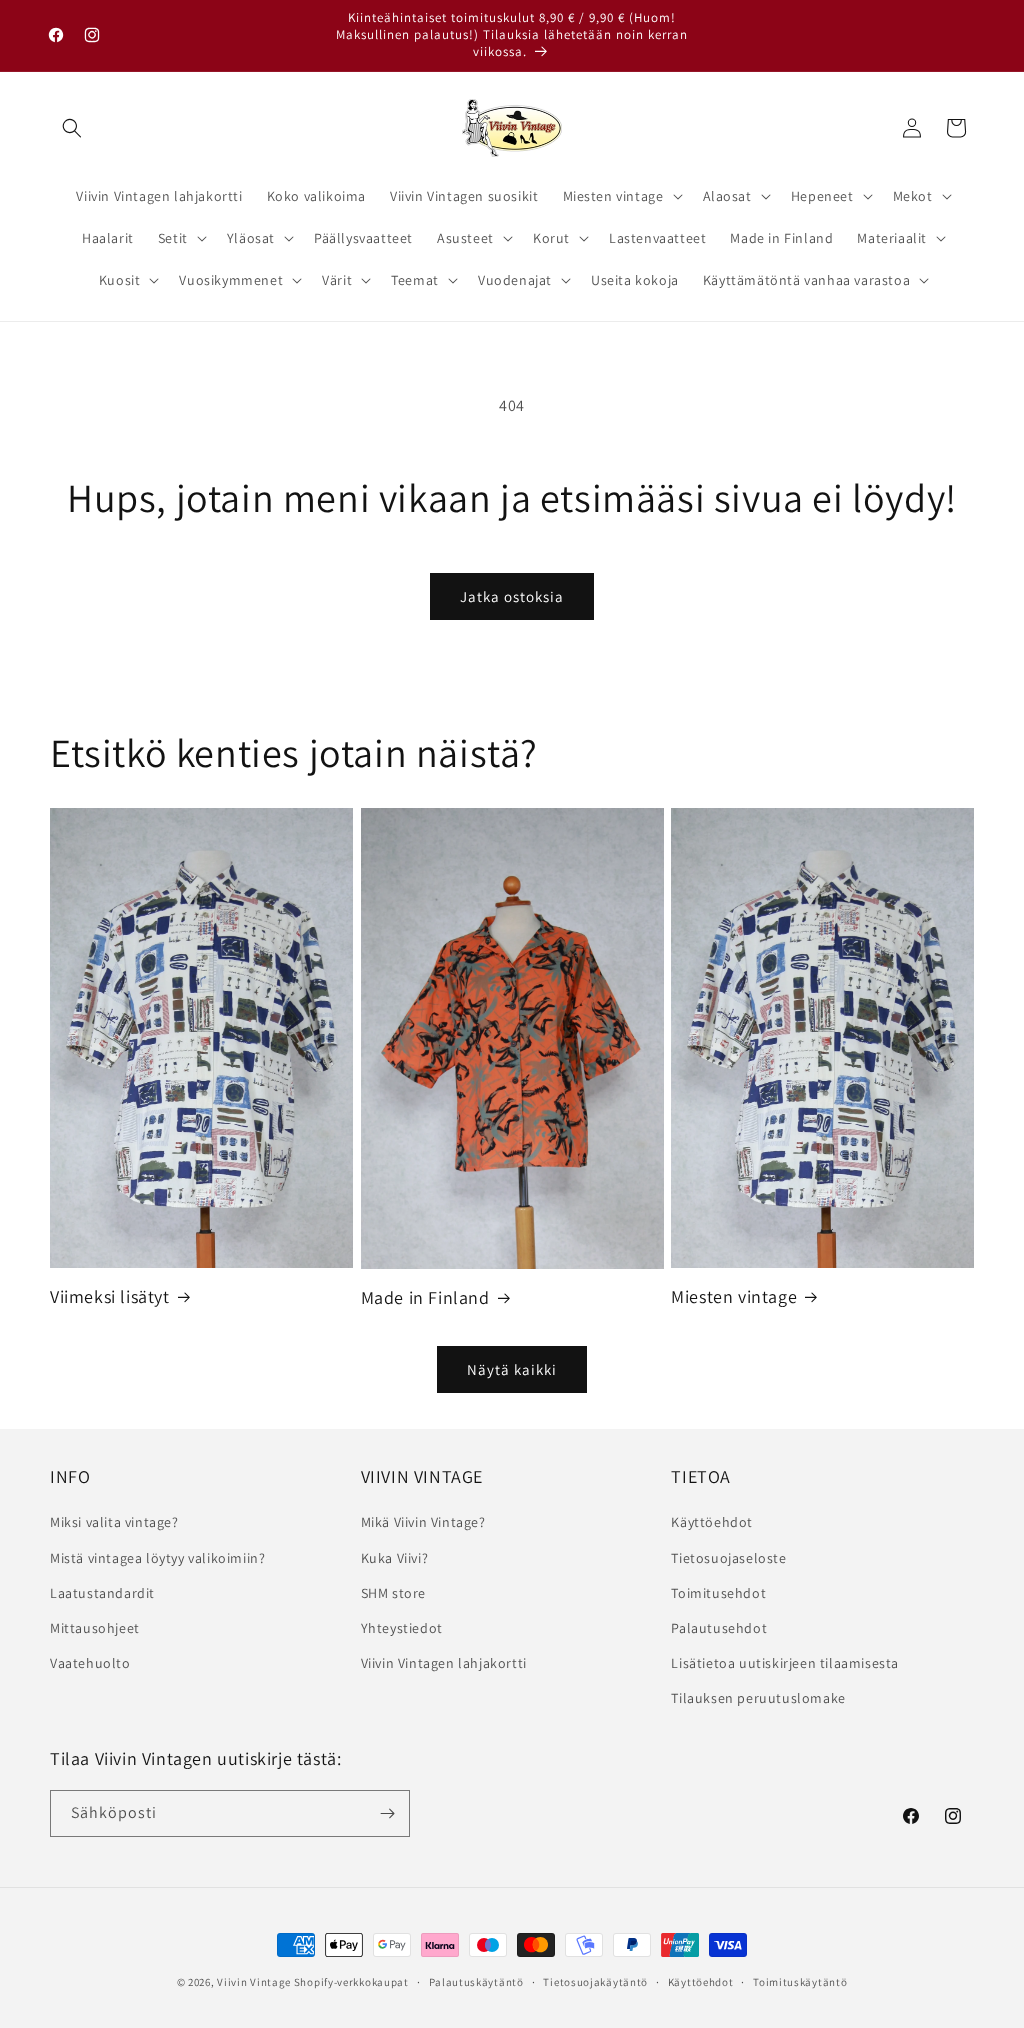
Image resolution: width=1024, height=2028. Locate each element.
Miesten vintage (734, 1296)
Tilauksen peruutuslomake (758, 1698)
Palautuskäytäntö (476, 1982)
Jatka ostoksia (512, 596)
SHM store (393, 1593)
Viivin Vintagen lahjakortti (444, 1663)
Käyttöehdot (712, 1522)
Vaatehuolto (90, 1663)
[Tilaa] (387, 1813)
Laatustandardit (102, 1593)
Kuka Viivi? (395, 1558)
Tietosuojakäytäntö (595, 1982)
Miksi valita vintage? (114, 1522)
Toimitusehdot (718, 1593)
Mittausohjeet (95, 1628)
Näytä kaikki (512, 1369)
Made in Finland (425, 1297)
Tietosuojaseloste (728, 1558)
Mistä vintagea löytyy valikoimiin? (157, 1558)
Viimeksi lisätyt (110, 1296)
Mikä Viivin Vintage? (423, 1522)
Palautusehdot (719, 1628)
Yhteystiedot (402, 1628)
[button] (72, 128)
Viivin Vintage (254, 1982)
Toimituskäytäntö (800, 1982)
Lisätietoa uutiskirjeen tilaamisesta (785, 1663)
